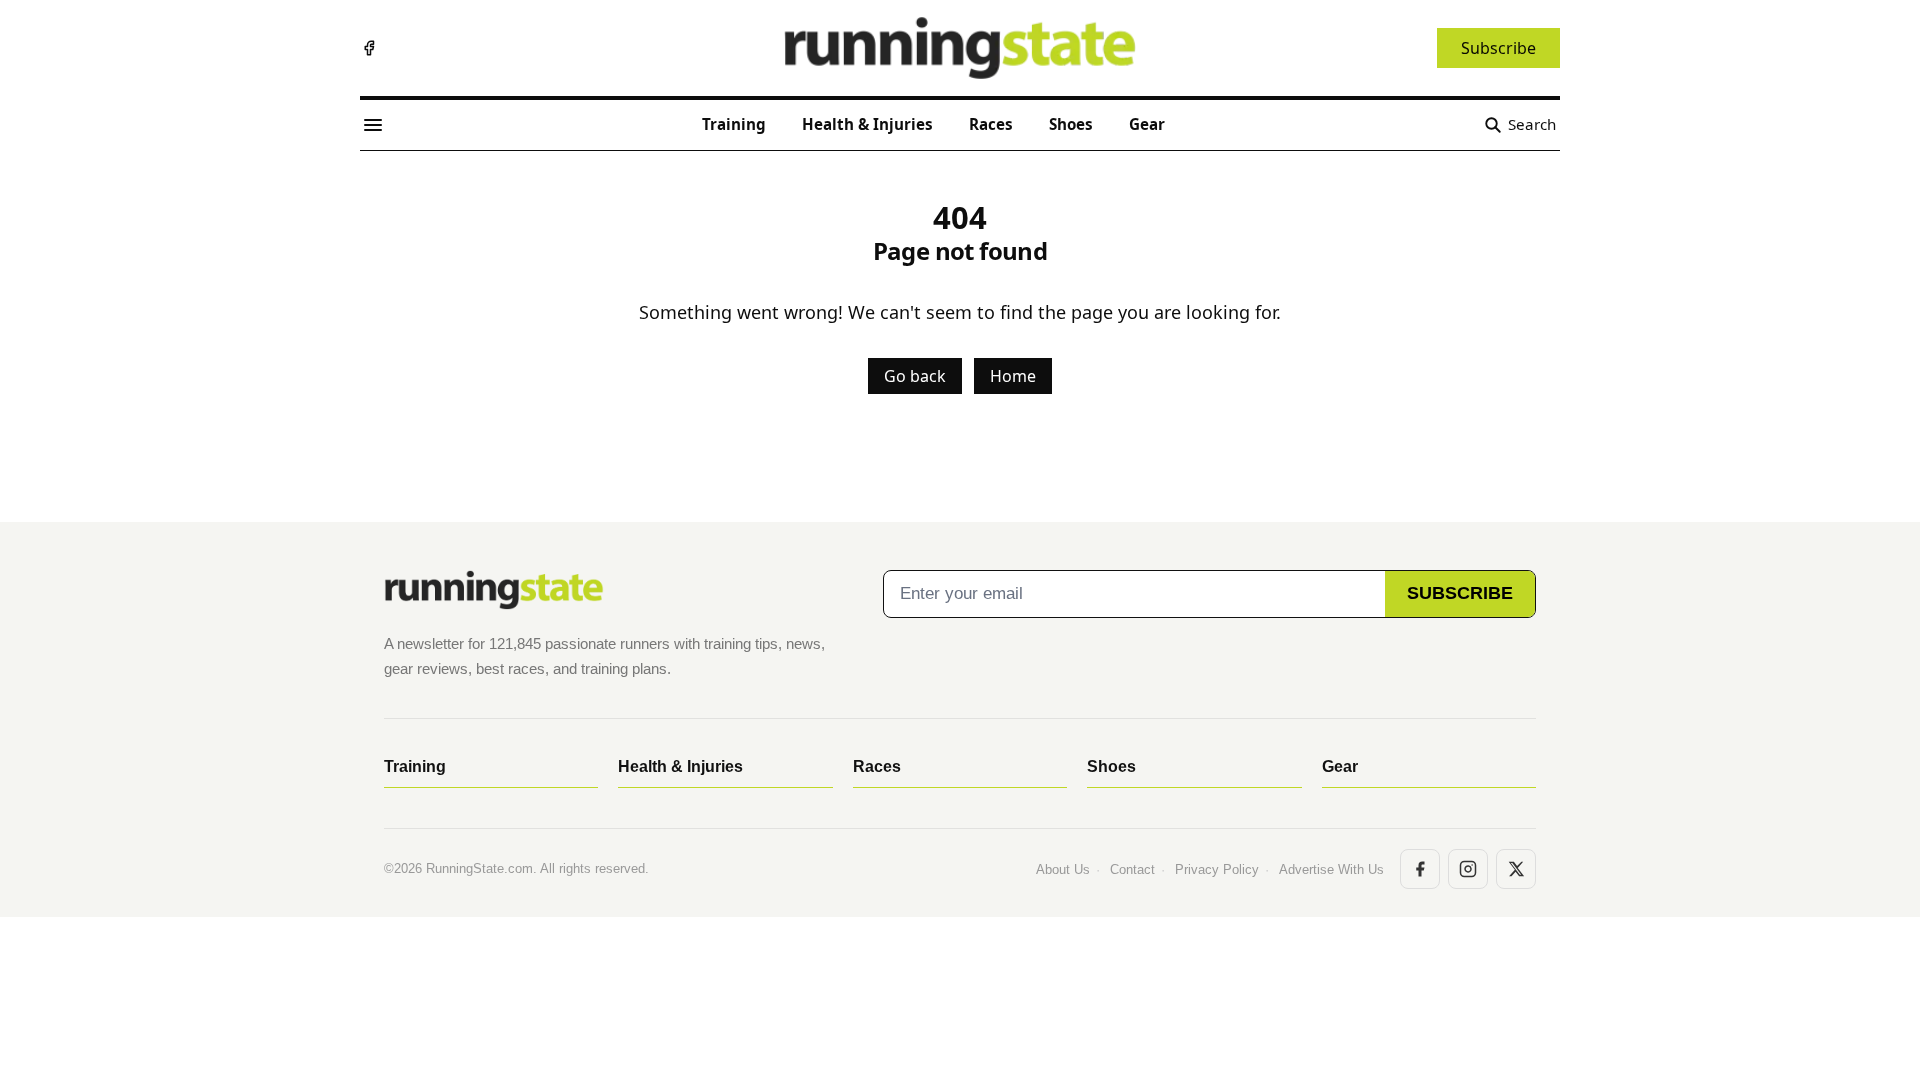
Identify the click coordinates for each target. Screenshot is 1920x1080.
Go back (915, 376)
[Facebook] (369, 48)
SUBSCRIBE (1460, 593)
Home (1013, 376)
